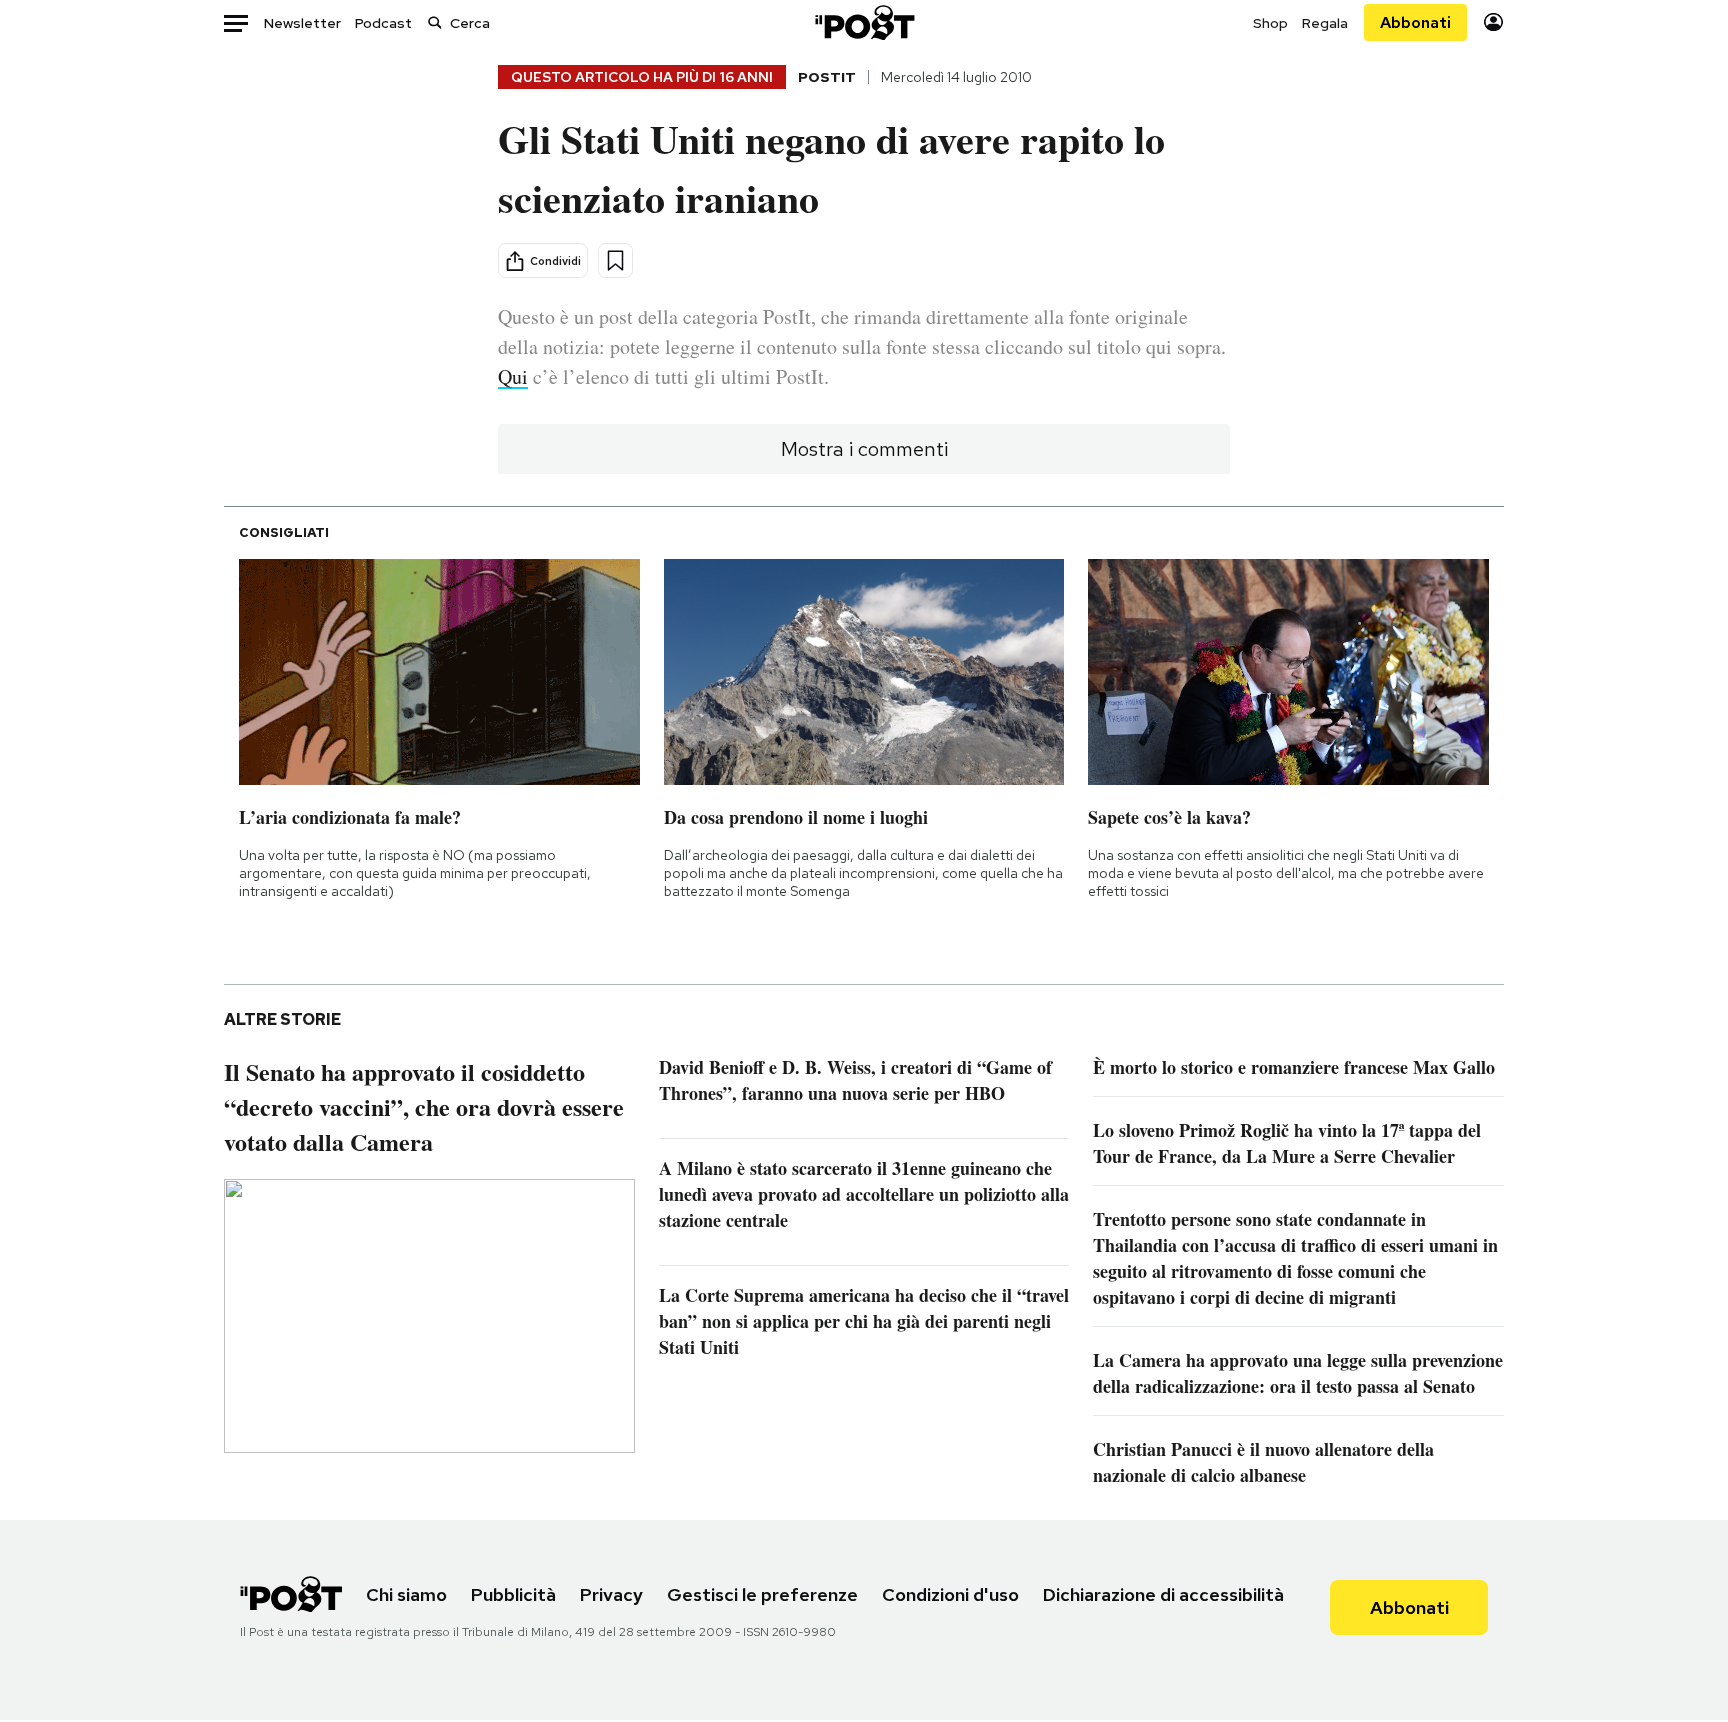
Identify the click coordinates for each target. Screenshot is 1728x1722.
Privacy (611, 1594)
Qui (513, 376)
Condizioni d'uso (950, 1594)
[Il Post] (864, 22)
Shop (1270, 23)
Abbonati (1415, 22)
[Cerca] (435, 22)
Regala (1325, 23)
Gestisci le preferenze (762, 1594)
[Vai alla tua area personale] (1493, 22)
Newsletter (302, 23)
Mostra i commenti (864, 449)
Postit (827, 77)
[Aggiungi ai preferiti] (615, 260)
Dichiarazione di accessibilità (1163, 1594)
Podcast (383, 23)
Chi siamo (406, 1594)
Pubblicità (513, 1594)
